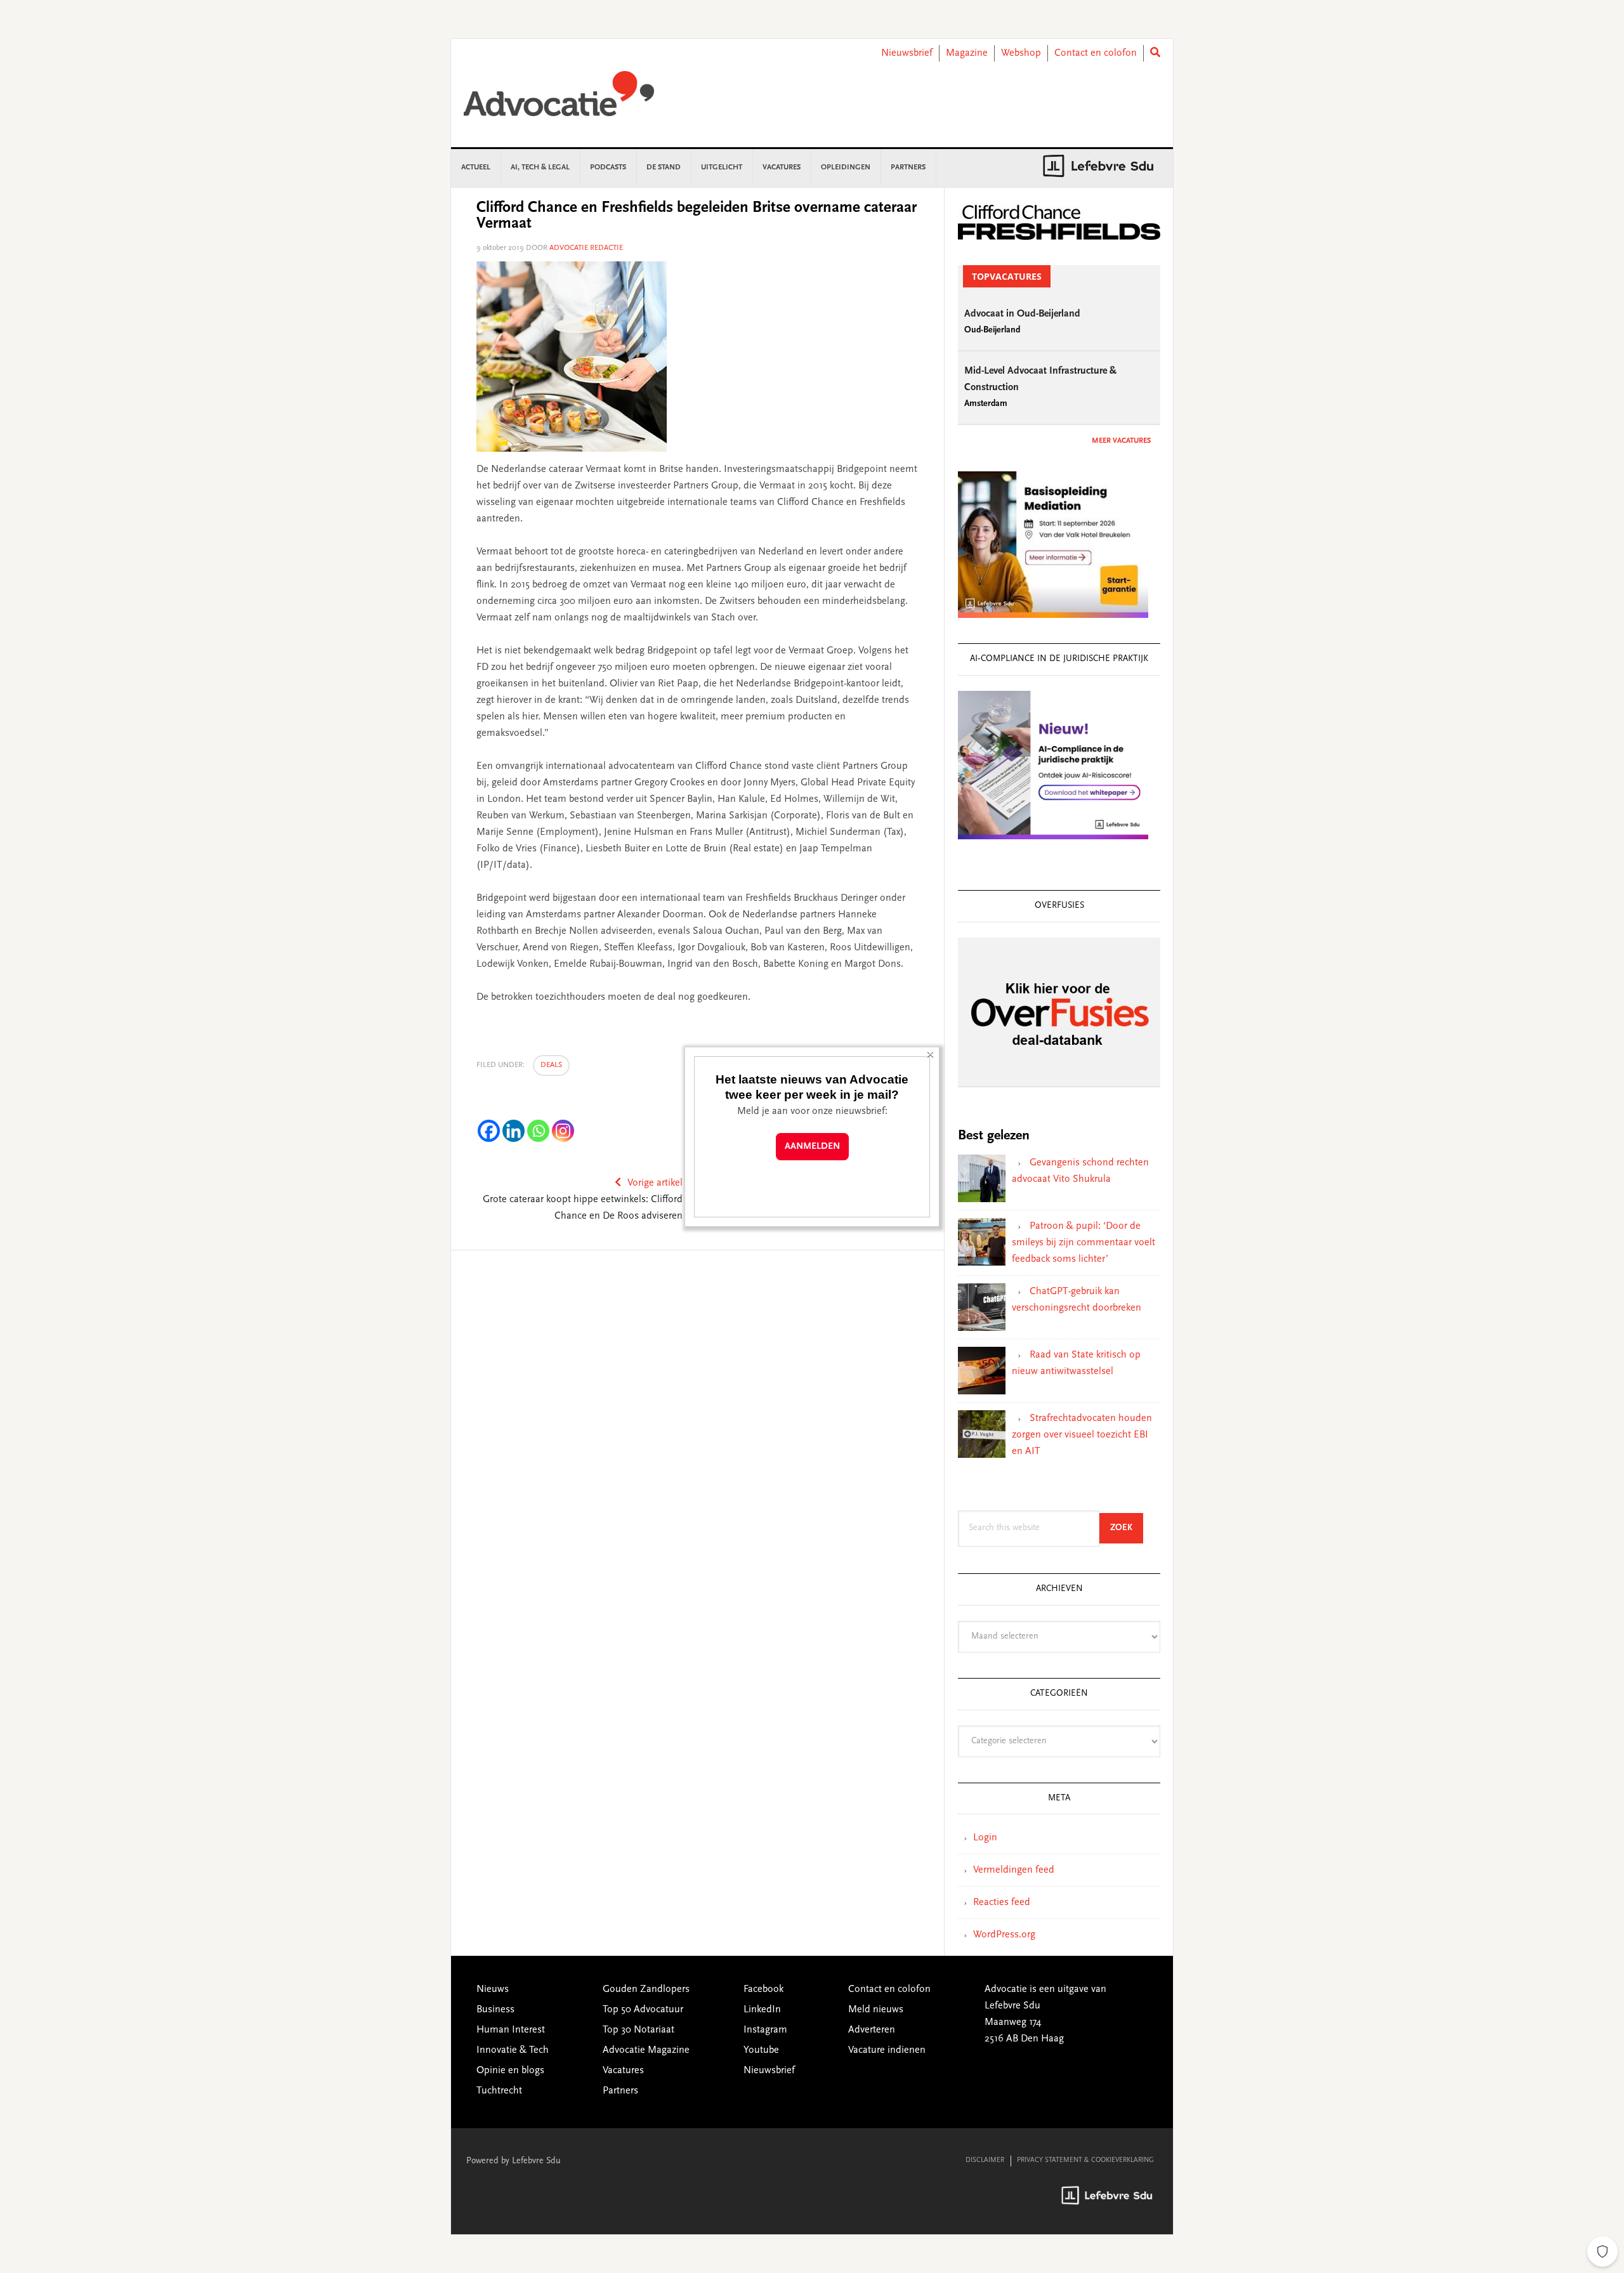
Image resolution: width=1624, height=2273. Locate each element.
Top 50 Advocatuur (643, 2010)
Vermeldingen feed (1014, 1870)
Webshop (1021, 53)
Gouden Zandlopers (646, 1989)
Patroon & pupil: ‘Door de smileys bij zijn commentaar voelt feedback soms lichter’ (1084, 1243)
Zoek (1127, 1528)
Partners (620, 2091)
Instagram (765, 2030)
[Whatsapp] (538, 1131)
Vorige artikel (655, 1183)
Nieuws (493, 1989)
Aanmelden (812, 1147)
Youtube (761, 2050)
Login (985, 1838)
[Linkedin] (514, 1131)
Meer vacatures (1121, 441)
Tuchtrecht (499, 2091)
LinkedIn (762, 2010)
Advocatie (559, 100)
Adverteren (872, 2030)
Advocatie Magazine (646, 2050)
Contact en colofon (1096, 53)
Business (495, 2010)
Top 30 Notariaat (638, 2030)
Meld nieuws (876, 2010)
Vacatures (623, 2071)
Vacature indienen (887, 2050)
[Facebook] (489, 1131)
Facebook (763, 1989)
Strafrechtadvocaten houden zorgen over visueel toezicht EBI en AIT (1082, 1435)
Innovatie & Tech (513, 2050)
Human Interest (511, 2030)
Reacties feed (1002, 1903)
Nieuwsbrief (907, 53)
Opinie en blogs (510, 2071)
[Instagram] (563, 1131)
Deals (551, 1065)
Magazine (967, 53)
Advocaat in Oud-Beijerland (1022, 314)
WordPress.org (1004, 1935)
